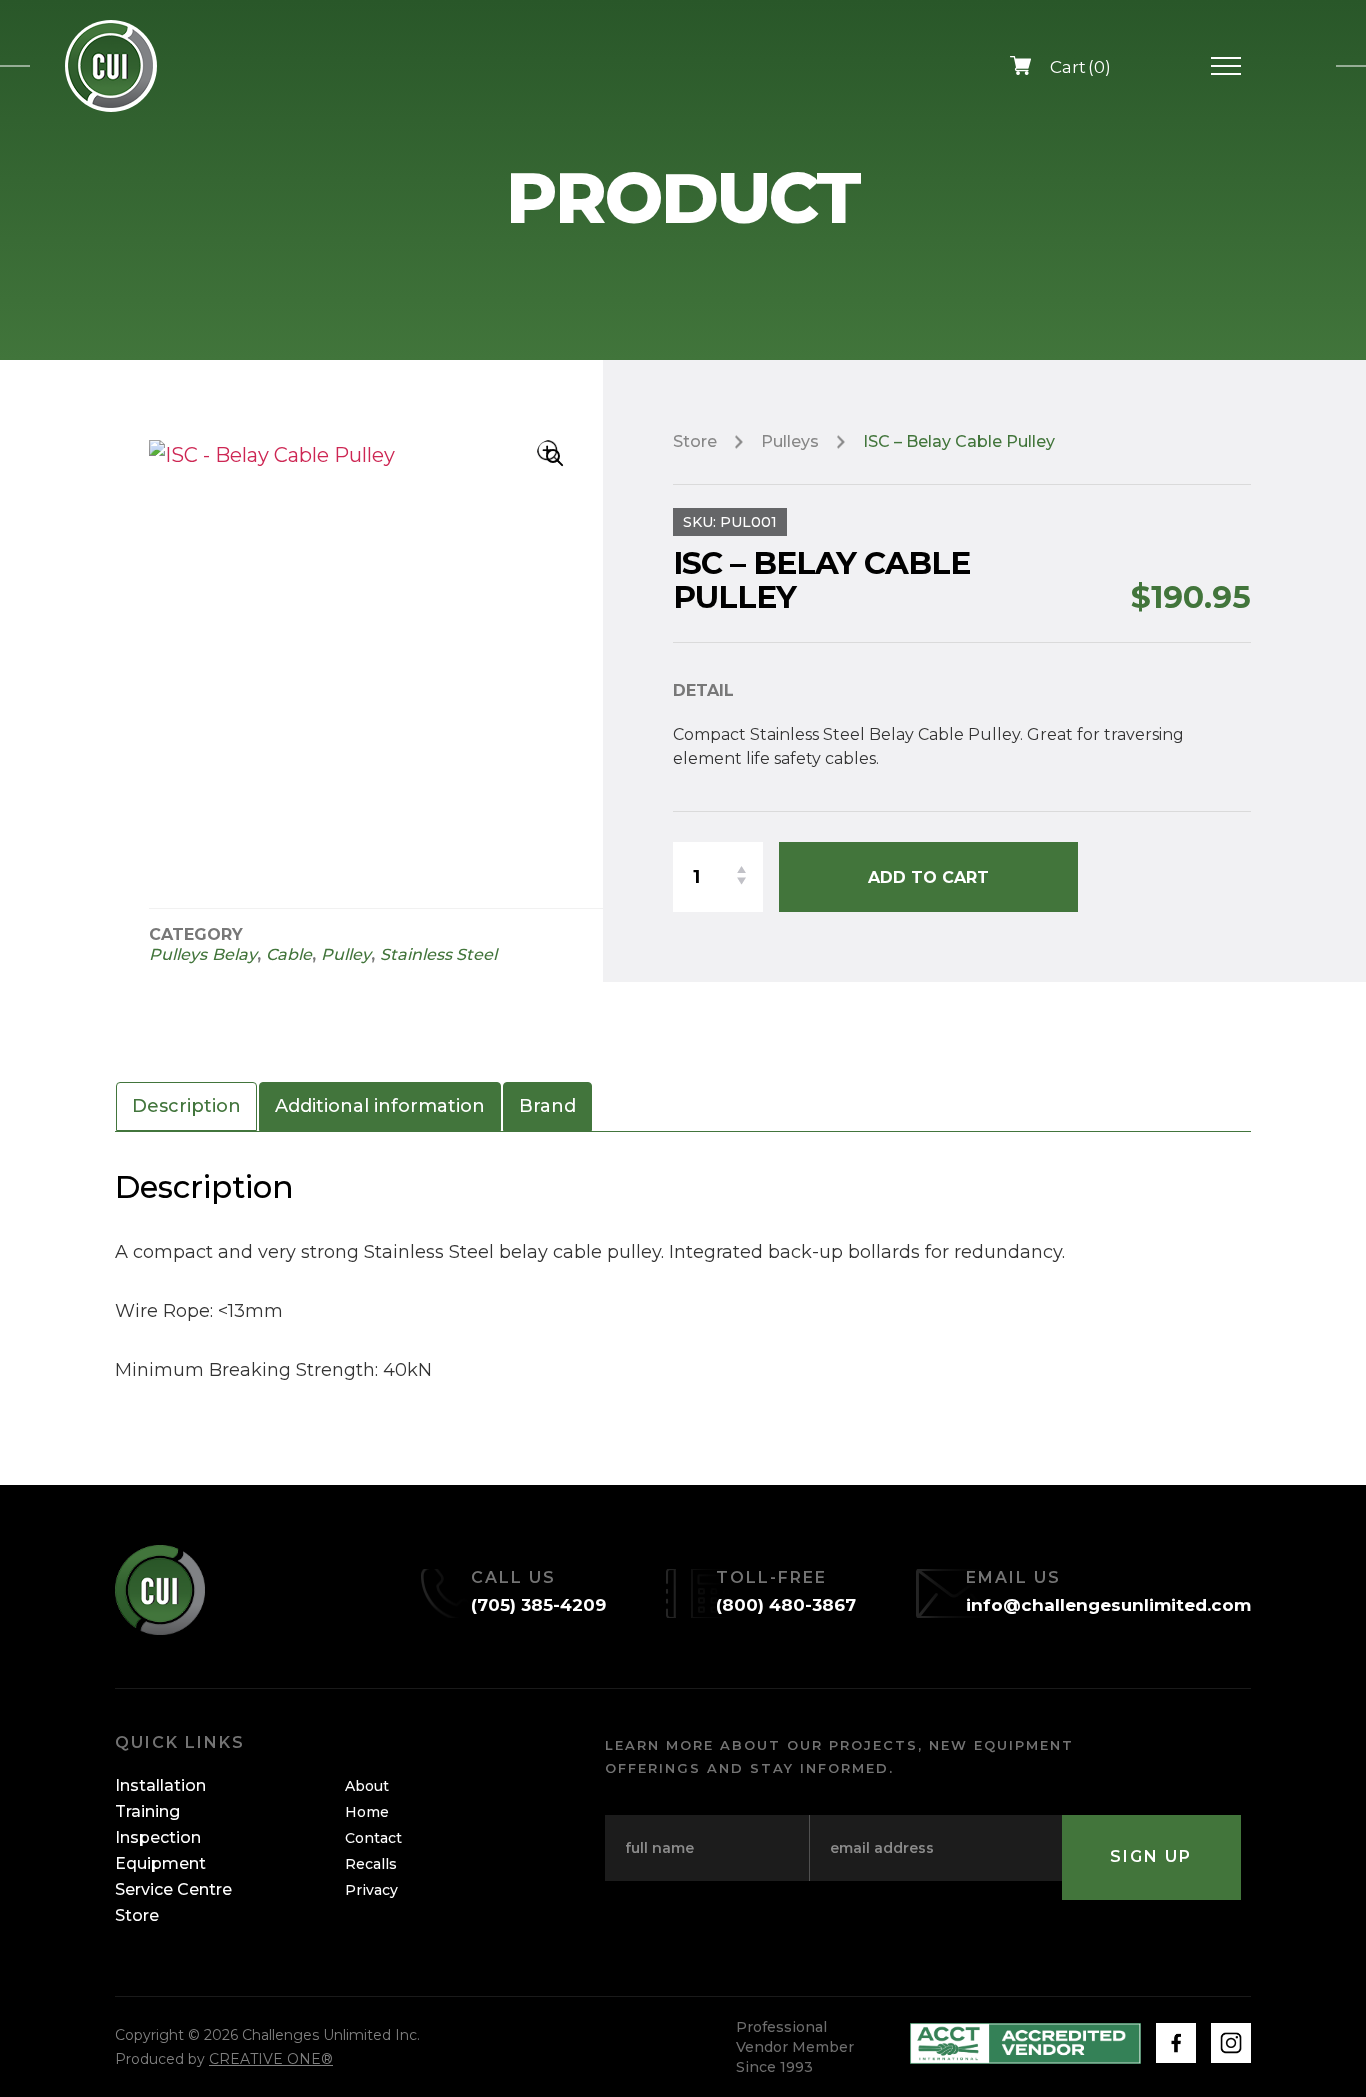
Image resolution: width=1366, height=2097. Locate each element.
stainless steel (438, 954)
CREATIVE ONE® (271, 2059)
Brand (547, 1106)
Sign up (1151, 1856)
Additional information (380, 1106)
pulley (346, 954)
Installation (160, 1785)
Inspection (158, 1837)
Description (186, 1106)
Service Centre (173, 1889)
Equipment (160, 1863)
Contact (373, 1838)
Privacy (371, 1890)
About (367, 1786)
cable (289, 954)
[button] (550, 453)
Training (147, 1811)
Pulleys (178, 954)
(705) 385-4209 (538, 1605)
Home (367, 1812)
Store (695, 441)
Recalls (371, 1864)
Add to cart (928, 877)
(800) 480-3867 (786, 1605)
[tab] (186, 1106)
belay (234, 954)
